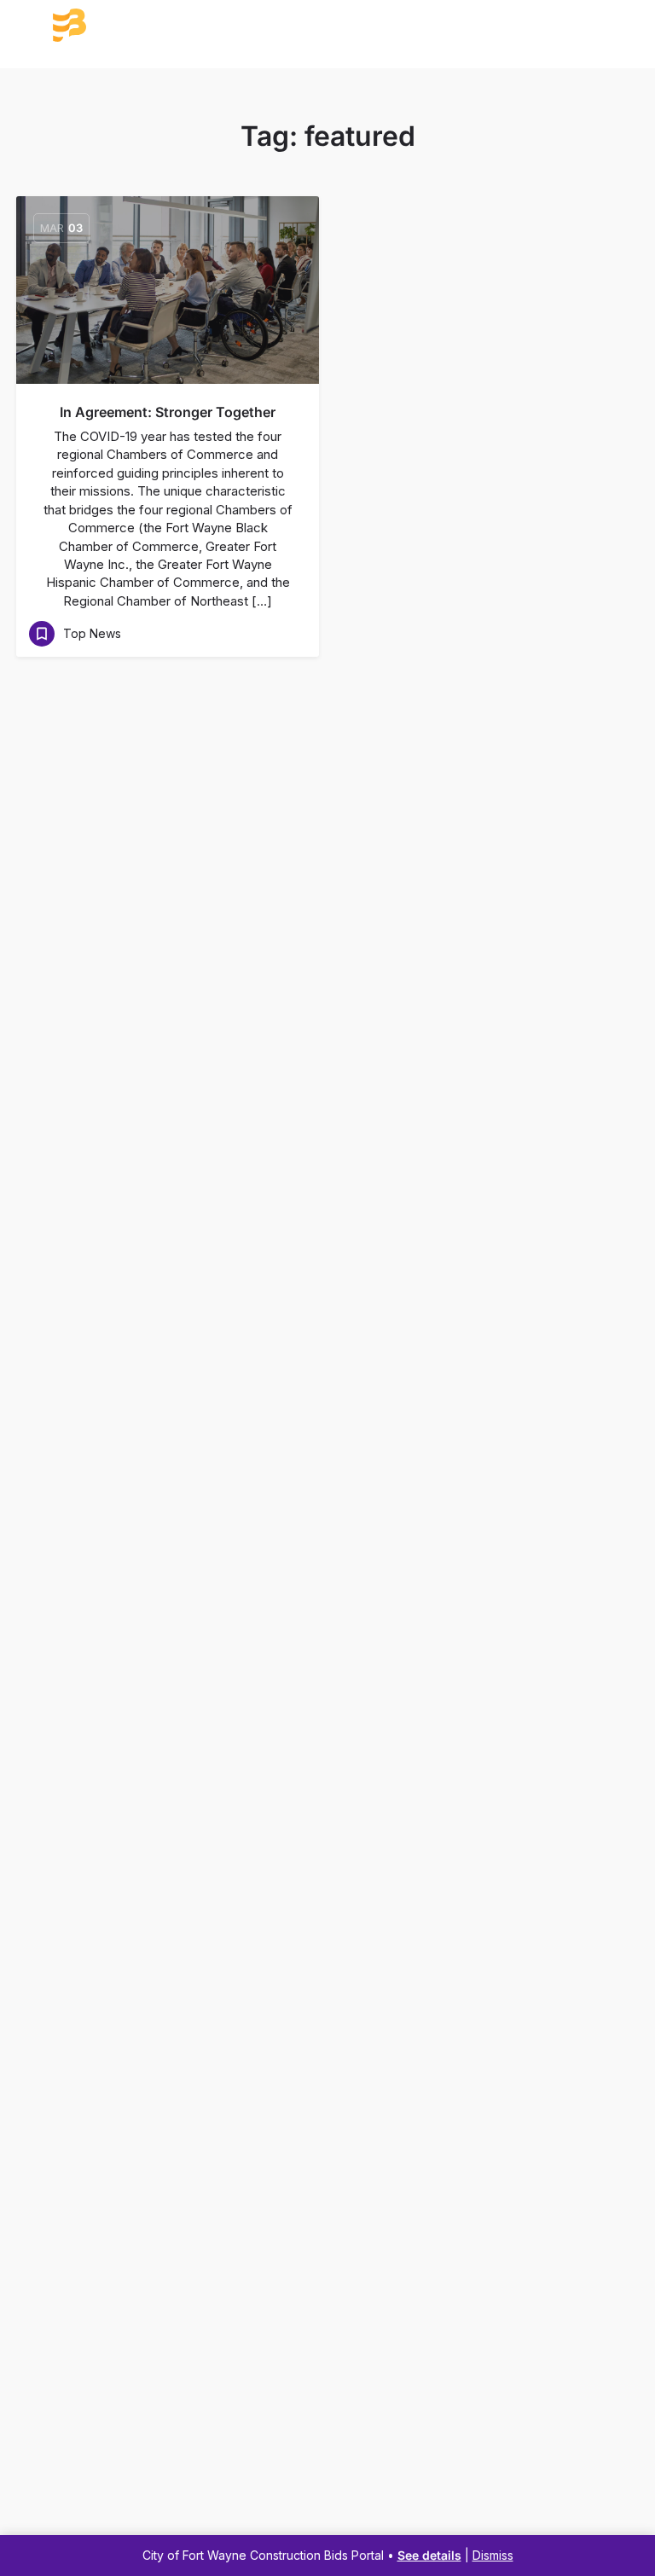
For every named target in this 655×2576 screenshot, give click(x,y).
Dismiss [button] (493, 2555)
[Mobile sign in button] (623, 25)
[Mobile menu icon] (32, 26)
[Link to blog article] (168, 290)
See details (429, 2555)
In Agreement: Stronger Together (168, 412)
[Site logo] (134, 26)
